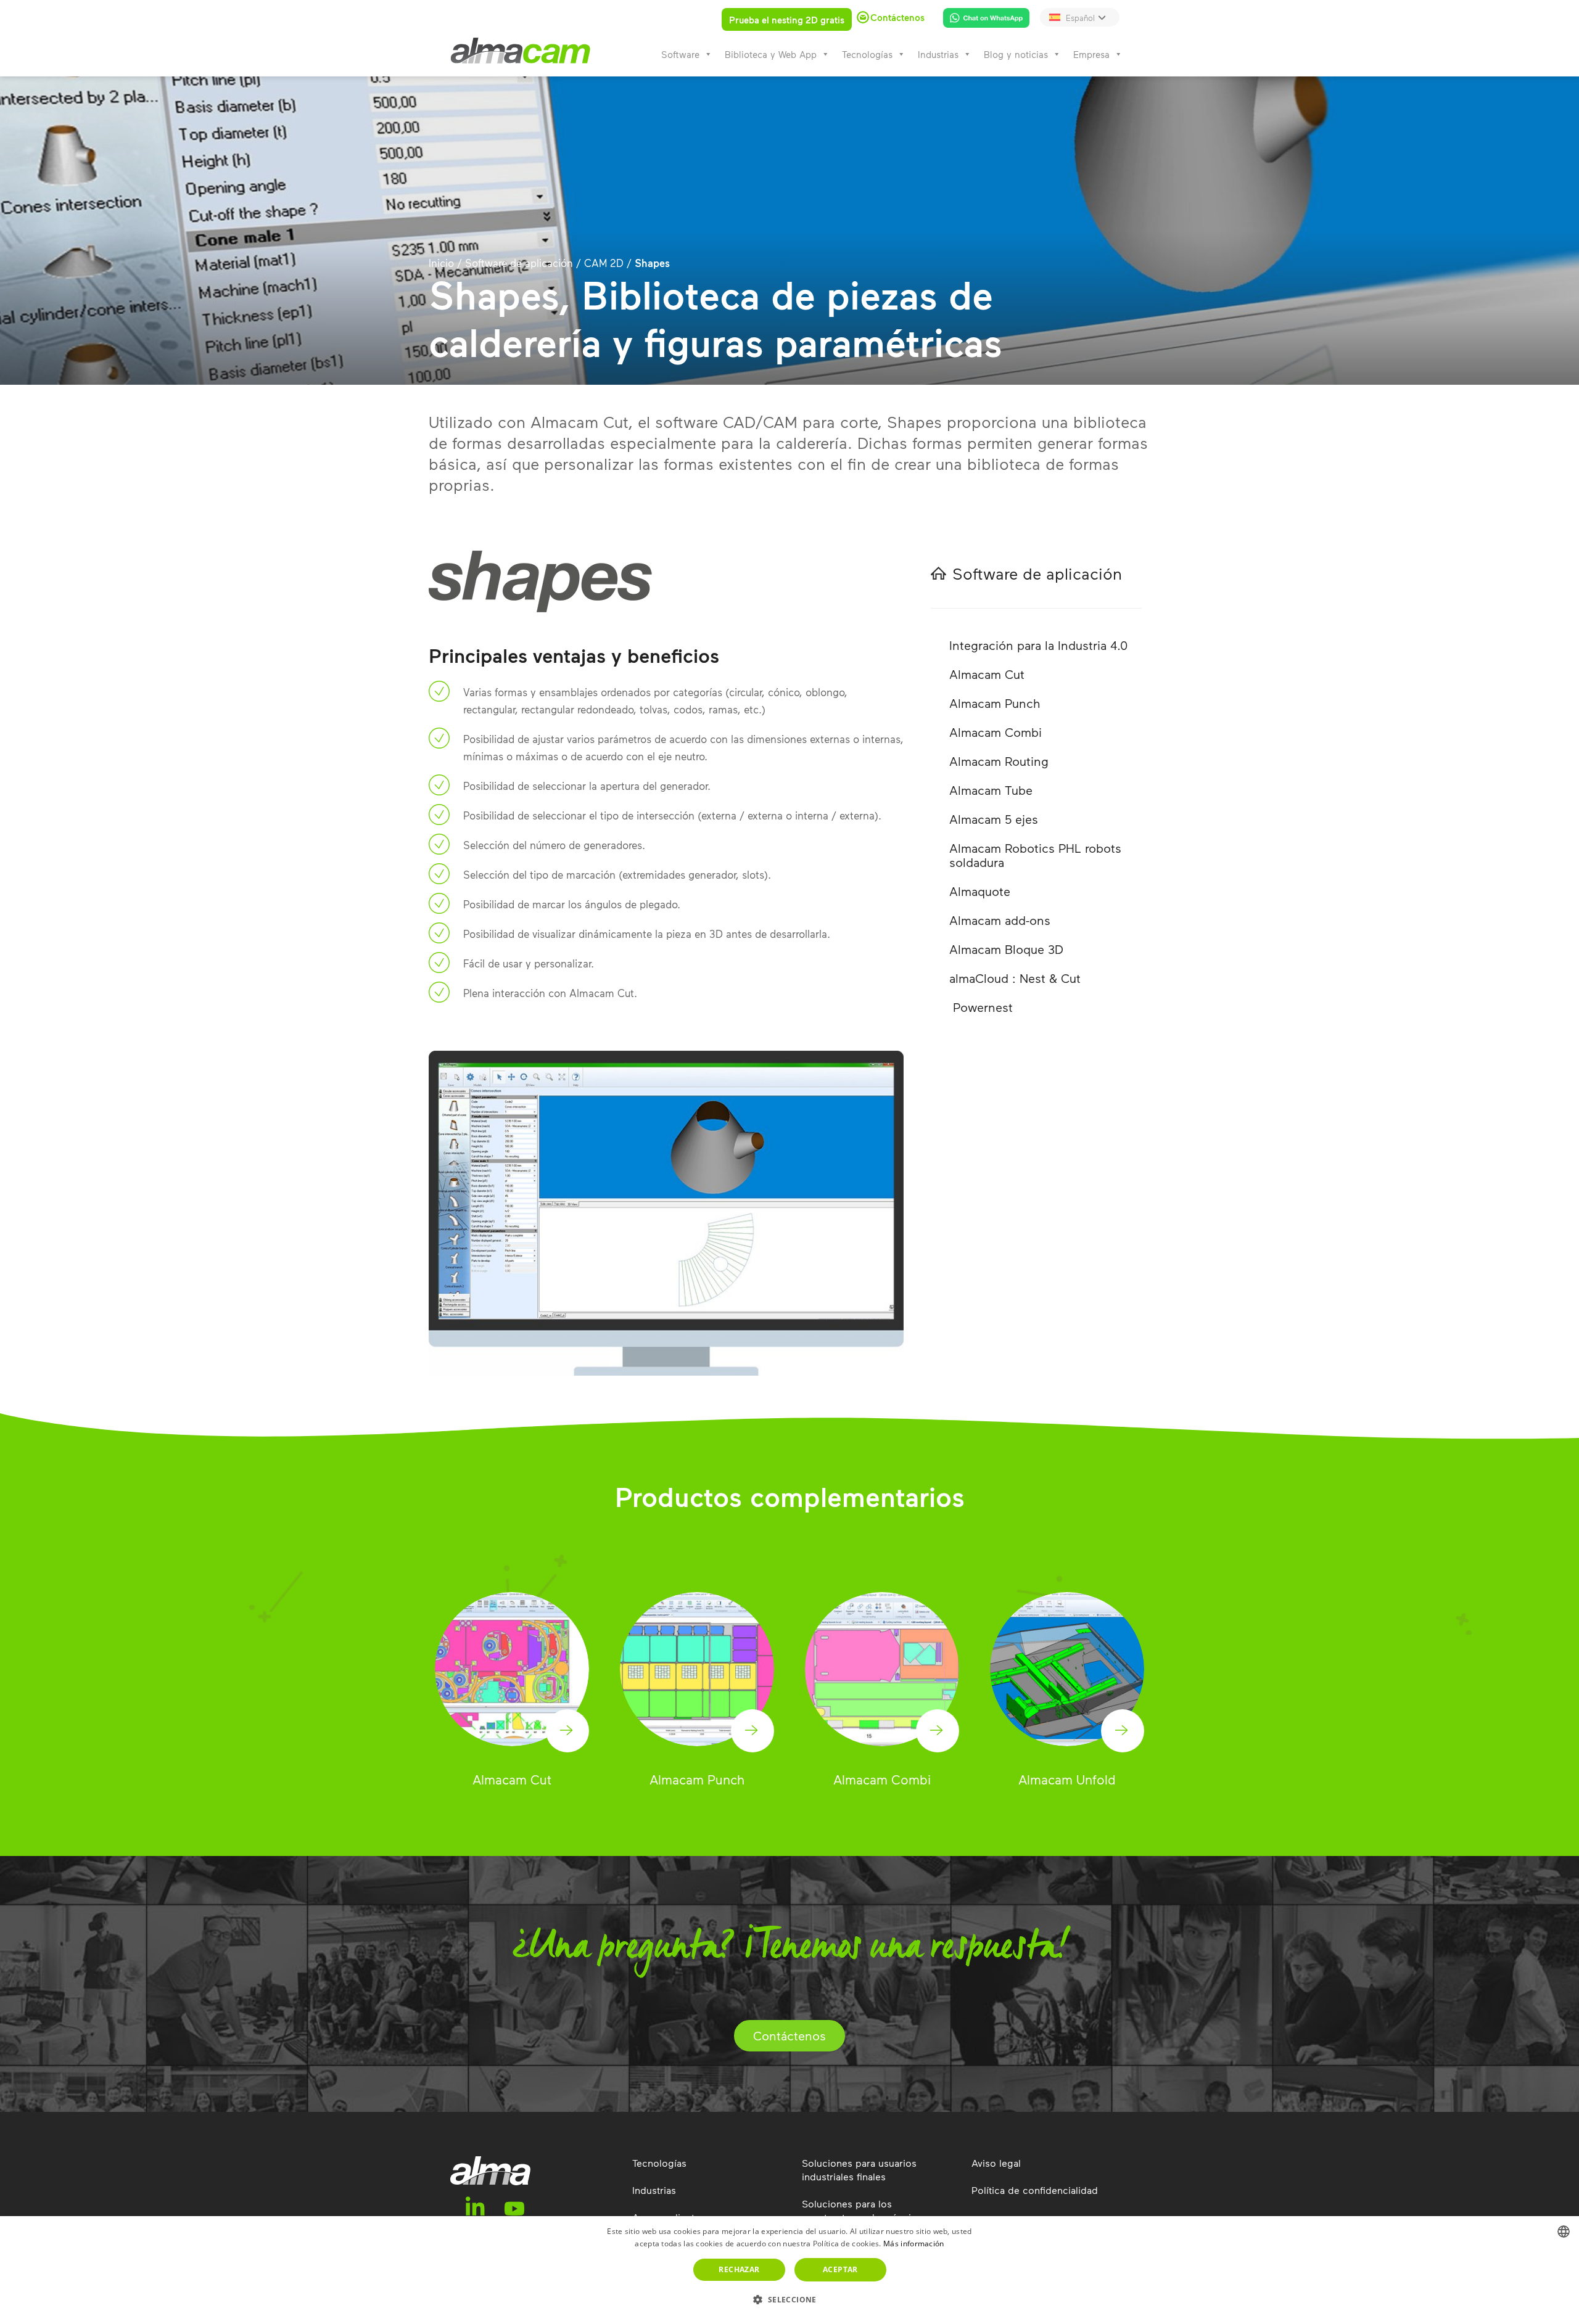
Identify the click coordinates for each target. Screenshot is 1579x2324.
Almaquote (980, 891)
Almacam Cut (987, 674)
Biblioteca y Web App (771, 54)
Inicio (441, 263)
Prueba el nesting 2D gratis (787, 20)
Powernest (981, 1007)
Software (680, 54)
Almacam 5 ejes (994, 819)
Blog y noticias (1016, 54)
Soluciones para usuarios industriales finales (859, 2170)
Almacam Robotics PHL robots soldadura (1035, 855)
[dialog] (789, 2270)
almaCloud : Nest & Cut (1015, 978)
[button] (789, 2300)
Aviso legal (996, 2163)
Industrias (938, 54)
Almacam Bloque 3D (1006, 949)
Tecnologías (867, 54)
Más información (914, 2244)
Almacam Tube (991, 790)
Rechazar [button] (739, 2269)
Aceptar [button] (840, 2269)
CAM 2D (604, 263)
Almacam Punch (995, 703)
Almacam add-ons (1000, 920)
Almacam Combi (996, 732)
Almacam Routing (999, 761)
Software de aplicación (519, 263)
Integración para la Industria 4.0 (1038, 645)
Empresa (1091, 54)
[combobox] (1564, 2232)
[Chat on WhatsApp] (982, 20)
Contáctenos (789, 2035)
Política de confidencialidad (1035, 2190)
